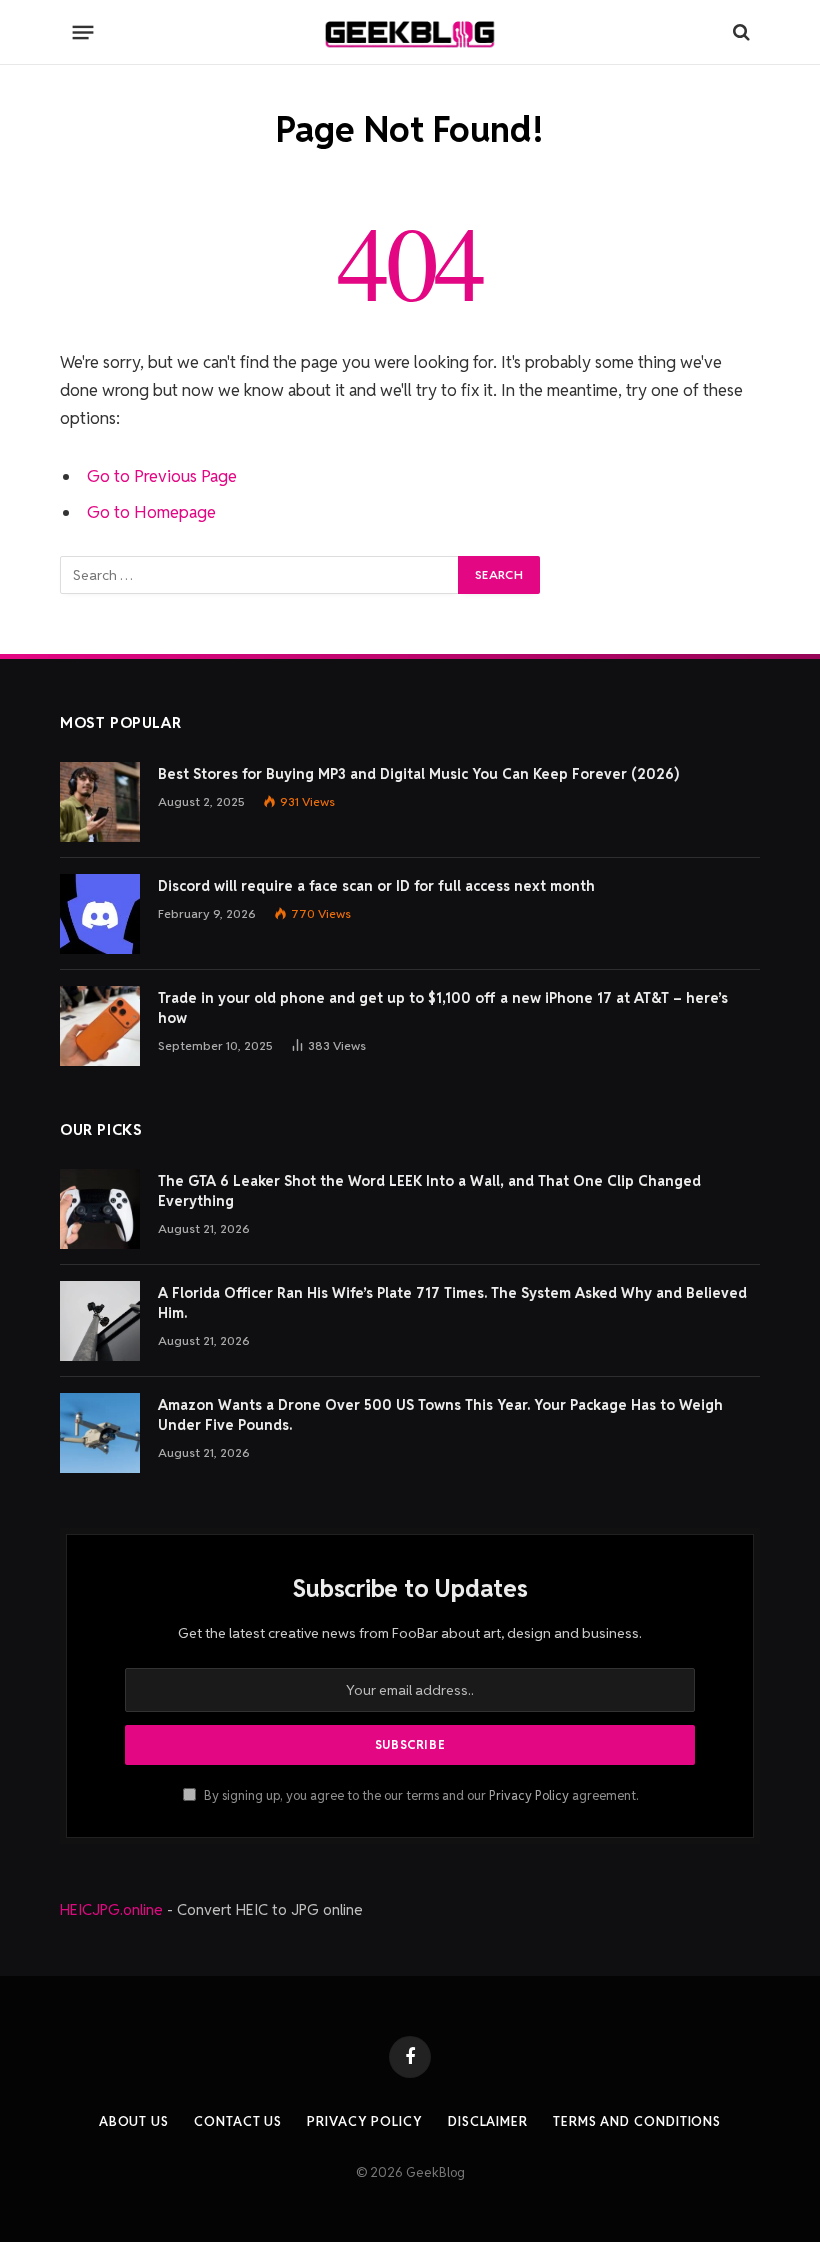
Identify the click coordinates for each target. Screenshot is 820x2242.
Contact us (238, 2121)
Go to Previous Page (162, 476)
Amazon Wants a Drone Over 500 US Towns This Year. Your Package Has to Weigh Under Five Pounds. (440, 1415)
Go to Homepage (151, 512)
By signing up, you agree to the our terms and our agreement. (419, 1795)
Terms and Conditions (637, 2121)
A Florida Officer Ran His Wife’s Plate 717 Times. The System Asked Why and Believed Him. (452, 1303)
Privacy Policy (529, 1795)
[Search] (739, 32)
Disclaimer (488, 2121)
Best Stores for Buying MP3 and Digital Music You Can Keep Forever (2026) (418, 774)
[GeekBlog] (410, 32)
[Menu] (83, 32)
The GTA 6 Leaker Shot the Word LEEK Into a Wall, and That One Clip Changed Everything (429, 1191)
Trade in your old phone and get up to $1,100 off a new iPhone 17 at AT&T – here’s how (443, 1008)
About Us (134, 2121)
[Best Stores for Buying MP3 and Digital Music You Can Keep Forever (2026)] (100, 802)
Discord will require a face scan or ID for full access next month (376, 886)
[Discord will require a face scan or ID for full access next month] (100, 914)
